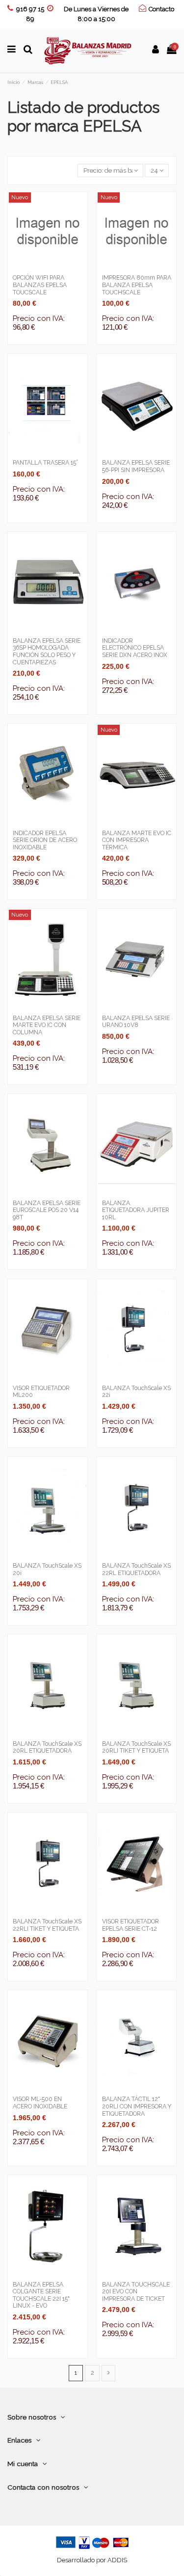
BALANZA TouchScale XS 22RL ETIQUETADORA (136, 1569)
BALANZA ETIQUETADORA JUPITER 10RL (136, 1210)
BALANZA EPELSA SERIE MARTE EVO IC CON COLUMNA (47, 1025)
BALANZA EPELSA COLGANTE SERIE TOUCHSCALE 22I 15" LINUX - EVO (41, 2295)
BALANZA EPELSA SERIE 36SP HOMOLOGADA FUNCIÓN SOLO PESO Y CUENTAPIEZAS (47, 652)
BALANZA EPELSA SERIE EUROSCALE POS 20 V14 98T (47, 1210)
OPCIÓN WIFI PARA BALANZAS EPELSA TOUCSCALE (40, 285)
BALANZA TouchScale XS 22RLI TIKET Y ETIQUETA (47, 1925)
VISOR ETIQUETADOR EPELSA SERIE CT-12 (131, 1925)
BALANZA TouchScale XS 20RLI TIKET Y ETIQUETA (136, 1748)
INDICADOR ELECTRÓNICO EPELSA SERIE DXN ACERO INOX (135, 648)
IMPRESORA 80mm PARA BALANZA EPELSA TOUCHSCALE (137, 285)
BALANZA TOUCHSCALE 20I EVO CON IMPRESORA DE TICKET (136, 2292)
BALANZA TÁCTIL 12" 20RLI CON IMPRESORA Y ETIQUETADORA (137, 2106)
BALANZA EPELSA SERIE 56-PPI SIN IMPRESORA (136, 466)
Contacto (161, 9)
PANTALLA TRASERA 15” (45, 463)
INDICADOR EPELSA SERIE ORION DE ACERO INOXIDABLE (45, 840)
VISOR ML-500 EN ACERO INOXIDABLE (40, 2103)
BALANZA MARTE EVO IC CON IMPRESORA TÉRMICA (137, 840)
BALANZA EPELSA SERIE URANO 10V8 (136, 1022)
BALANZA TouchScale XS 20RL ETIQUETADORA (47, 1748)
